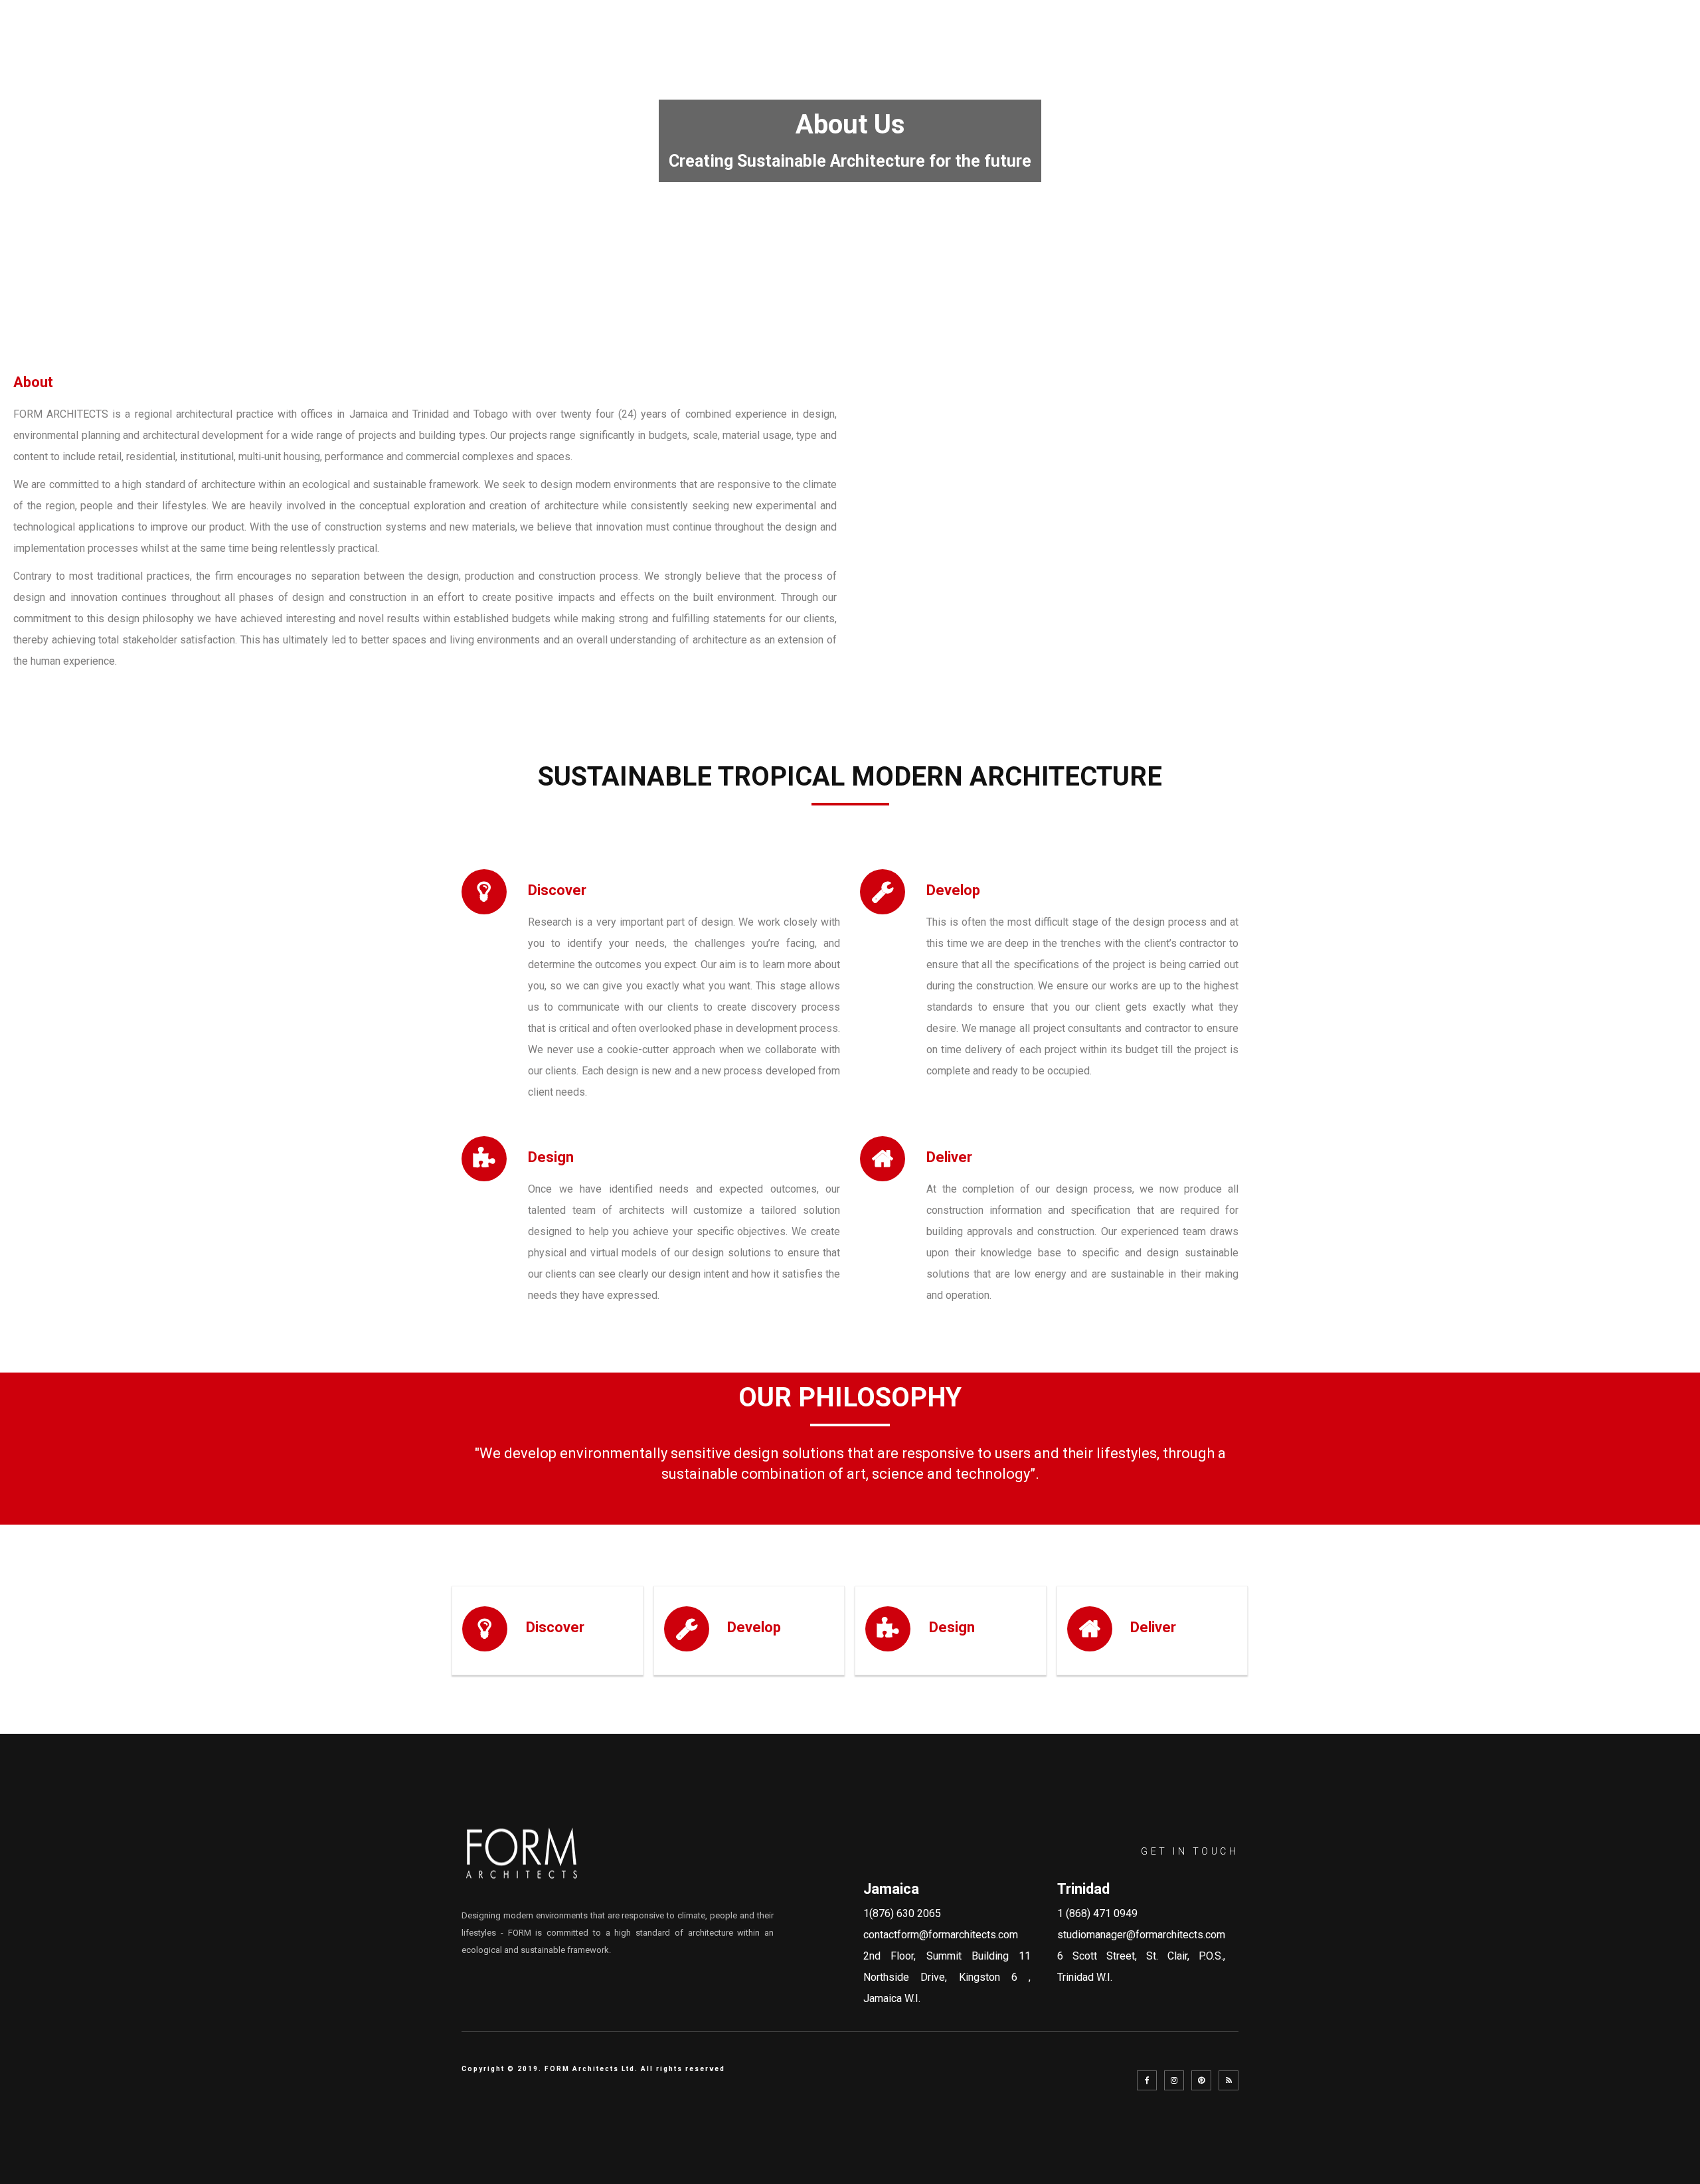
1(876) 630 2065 (902, 1913)
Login (1646, 44)
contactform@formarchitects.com (941, 1935)
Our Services (1277, 44)
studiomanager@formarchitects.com (1141, 1935)
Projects (1373, 44)
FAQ (1438, 44)
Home (1131, 44)
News (1490, 44)
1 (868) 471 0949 (1097, 1913)
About (1192, 44)
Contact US (1567, 44)
